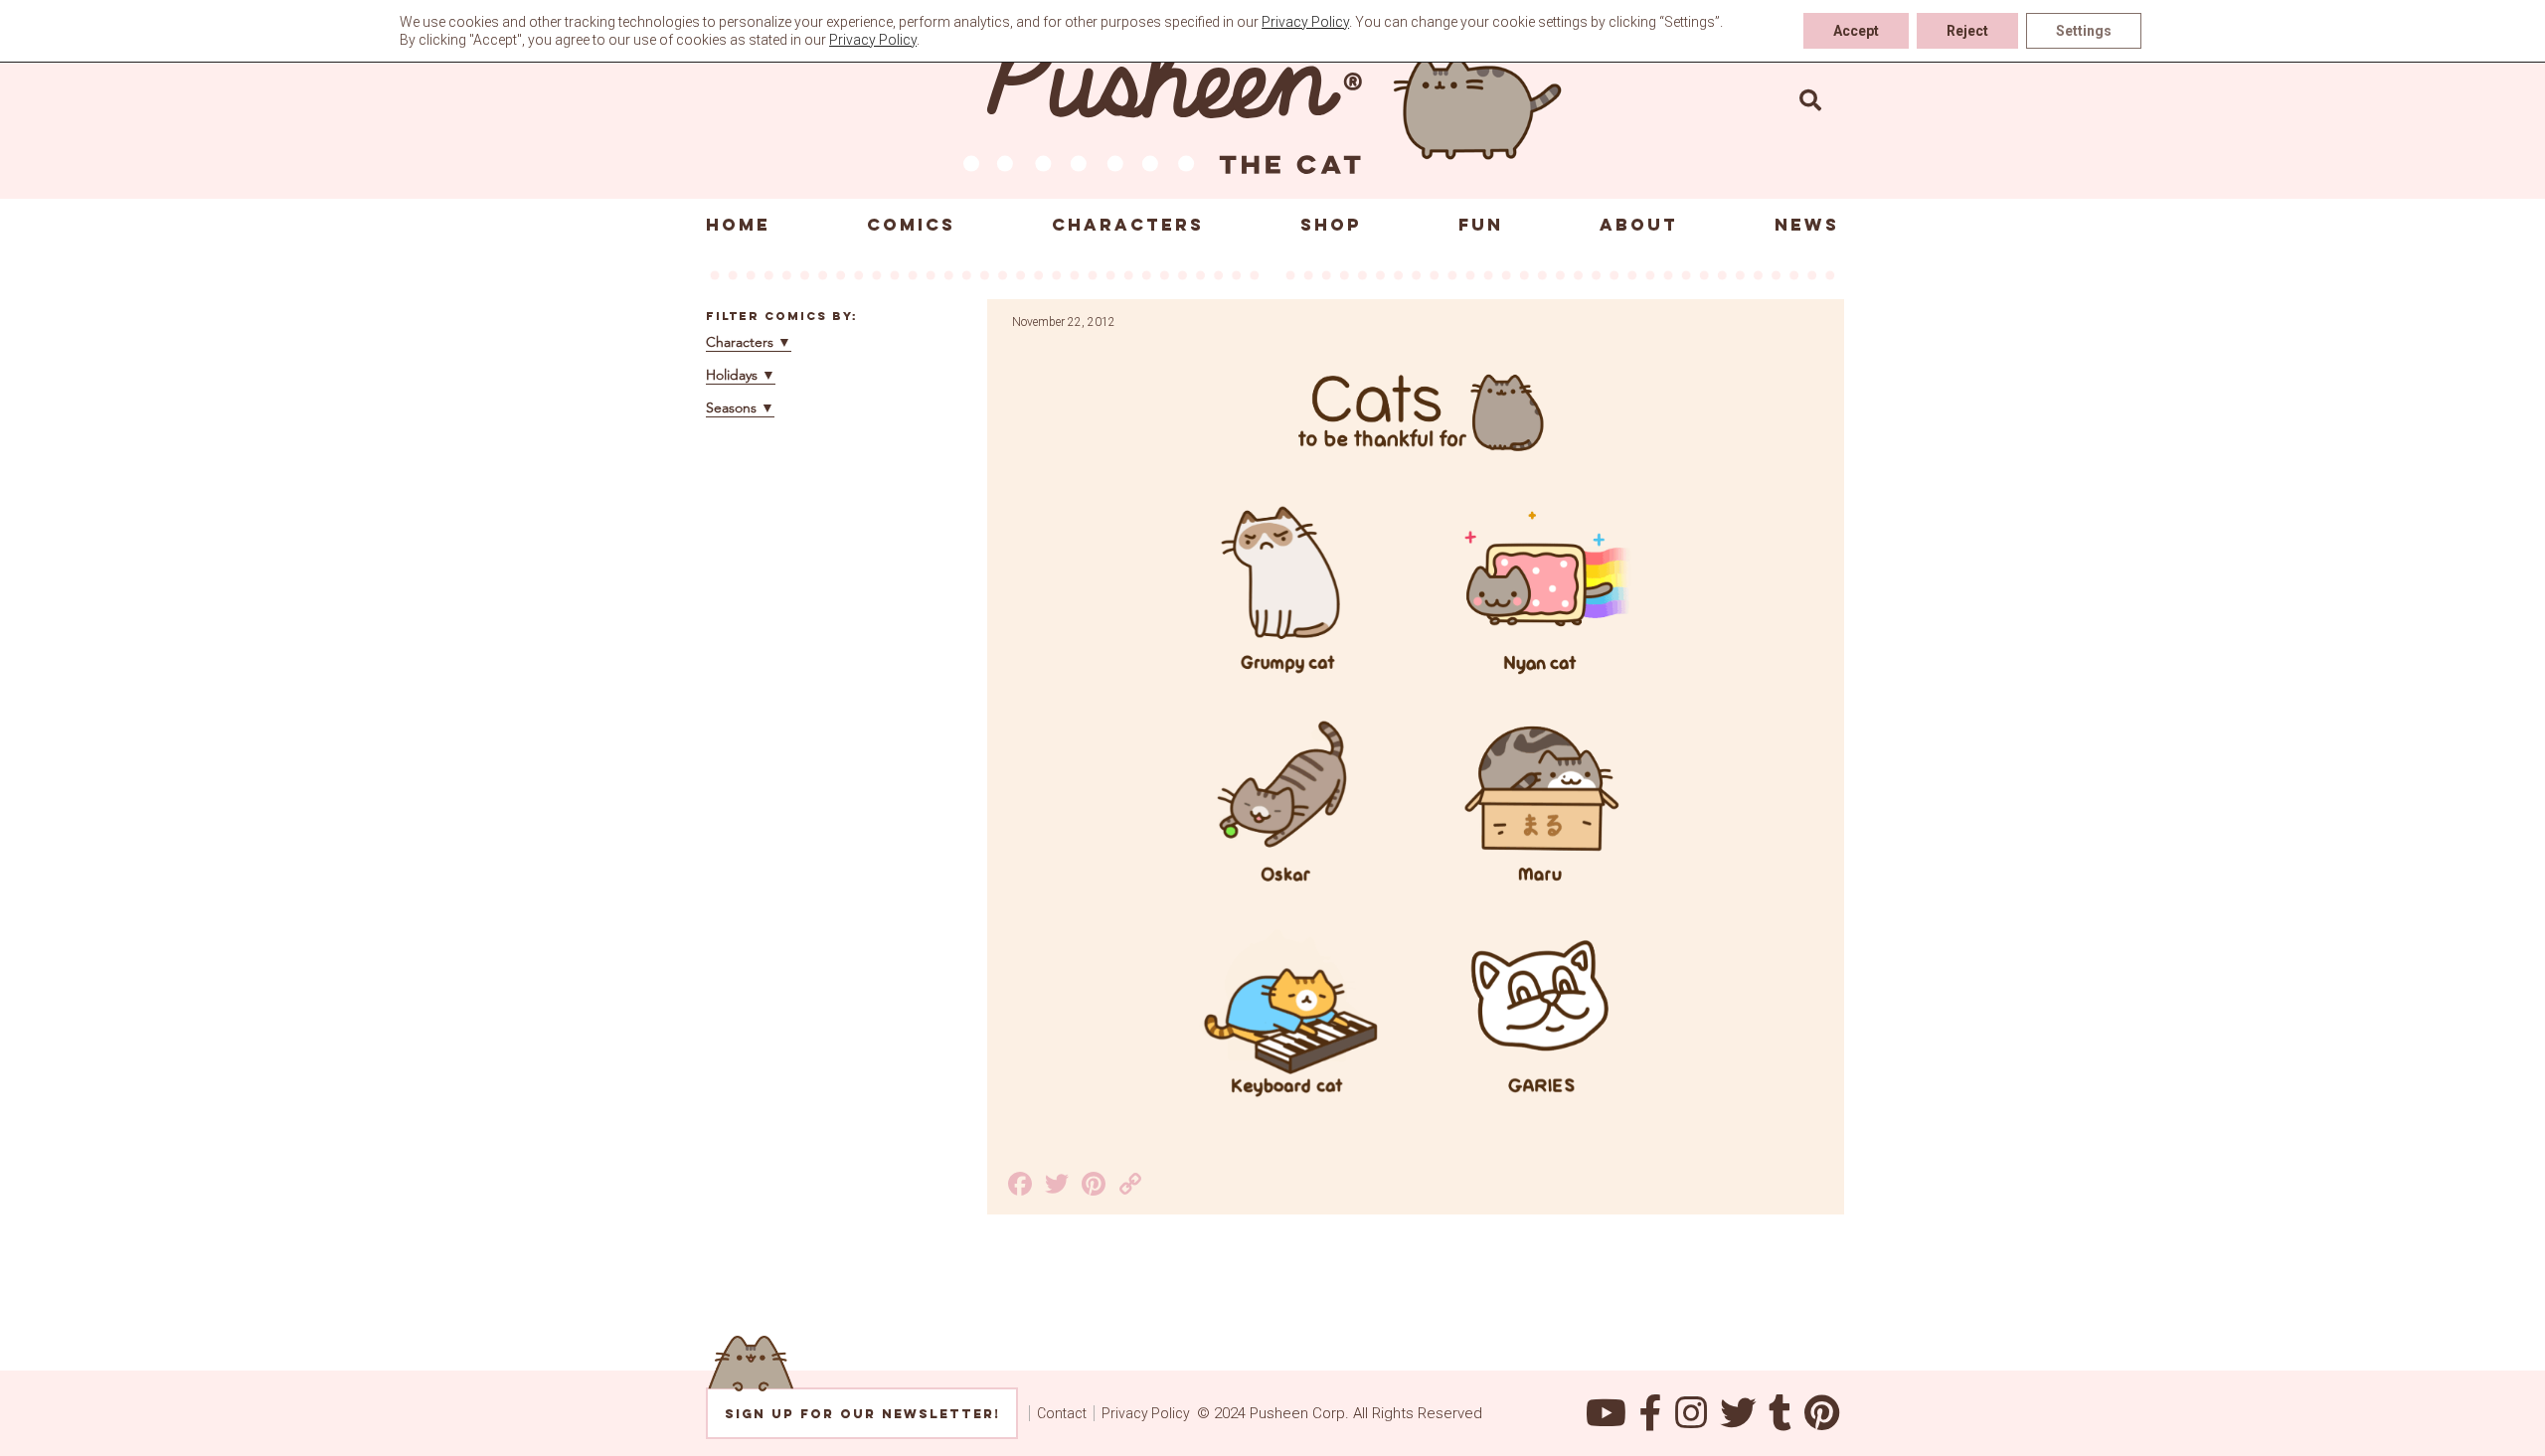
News (1807, 225)
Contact (1062, 1413)
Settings (2084, 31)
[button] (1810, 99)
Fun (1481, 225)
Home (738, 225)
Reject (1967, 31)
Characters (1128, 225)
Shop (1331, 225)
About (1639, 225)
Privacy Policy (1146, 1413)
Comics (911, 225)
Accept (1856, 31)
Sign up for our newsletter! (862, 1414)
